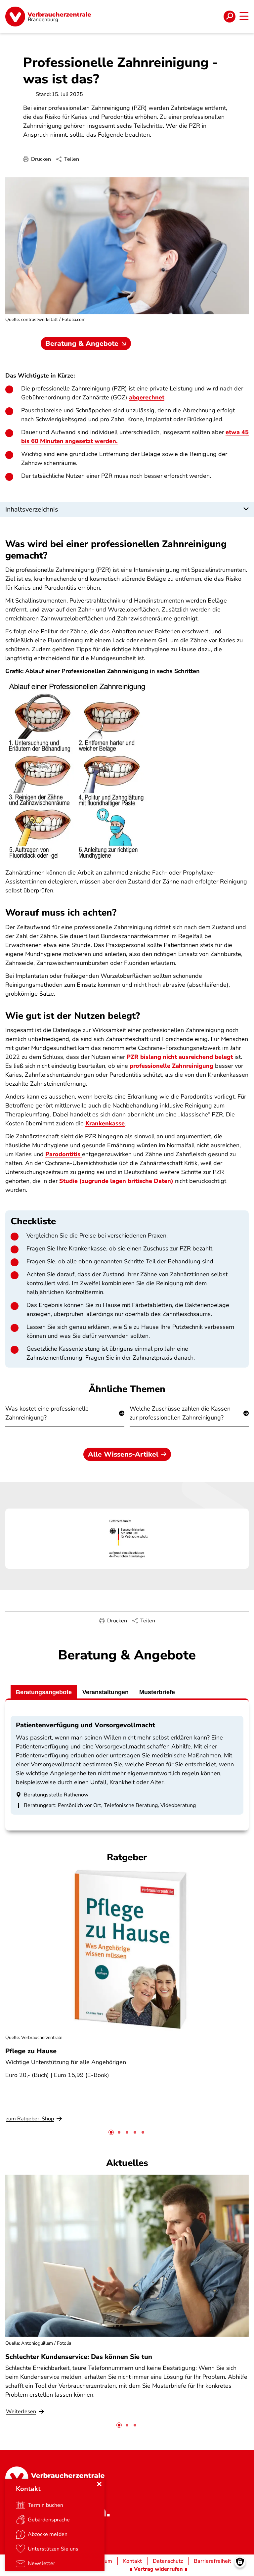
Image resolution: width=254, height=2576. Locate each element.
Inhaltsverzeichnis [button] (32, 509)
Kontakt (132, 2561)
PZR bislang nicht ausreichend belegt (180, 1057)
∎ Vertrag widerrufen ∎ (158, 2569)
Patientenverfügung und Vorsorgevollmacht (85, 1725)
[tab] (111, 2132)
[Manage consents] (240, 2562)
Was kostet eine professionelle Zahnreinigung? (47, 1413)
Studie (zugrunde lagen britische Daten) (116, 1181)
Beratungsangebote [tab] (44, 1692)
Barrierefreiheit (212, 2561)
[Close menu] (99, 2484)
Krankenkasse (105, 1123)
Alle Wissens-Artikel (123, 1454)
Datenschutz (168, 2561)
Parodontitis (64, 1154)
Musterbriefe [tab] (157, 1692)
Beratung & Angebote (82, 343)
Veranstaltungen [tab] (106, 1692)
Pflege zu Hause (31, 2051)
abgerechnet (147, 397)
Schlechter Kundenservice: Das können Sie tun (79, 2357)
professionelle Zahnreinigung (171, 1066)
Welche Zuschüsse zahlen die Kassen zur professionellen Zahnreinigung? (180, 1413)
